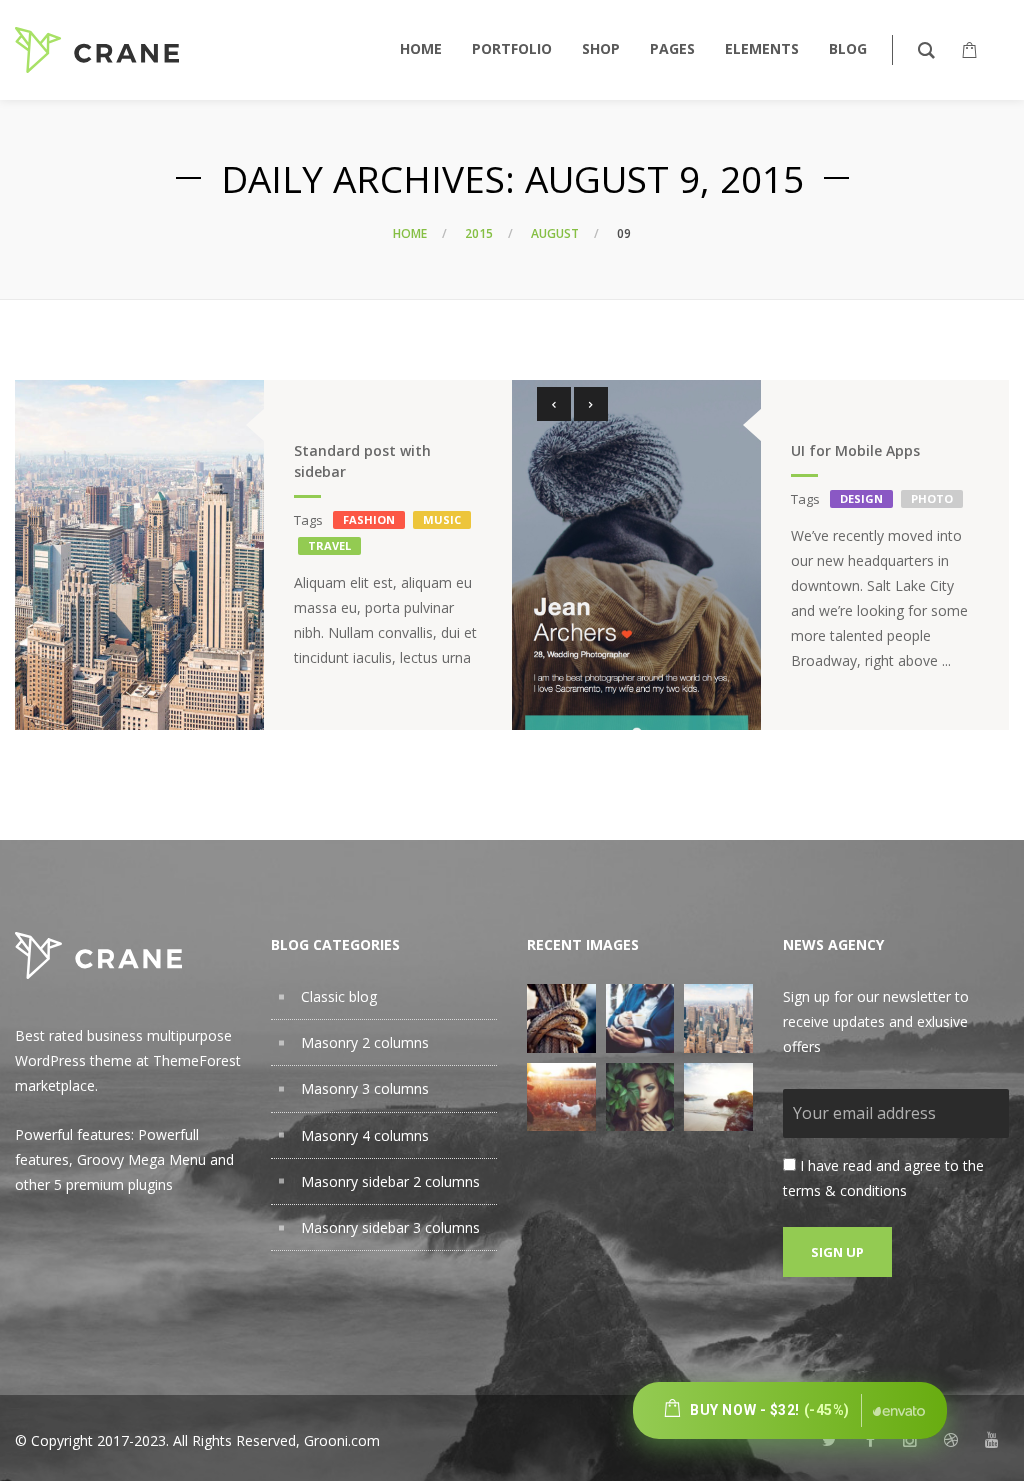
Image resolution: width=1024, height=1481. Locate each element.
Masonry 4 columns (365, 1135)
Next (591, 404)
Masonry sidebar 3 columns (390, 1227)
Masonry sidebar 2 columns (390, 1181)
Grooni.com (342, 1440)
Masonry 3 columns (365, 1088)
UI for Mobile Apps (855, 450)
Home (410, 233)
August (555, 233)
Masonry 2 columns (365, 1042)
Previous (554, 404)
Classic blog (339, 996)
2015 (479, 233)
